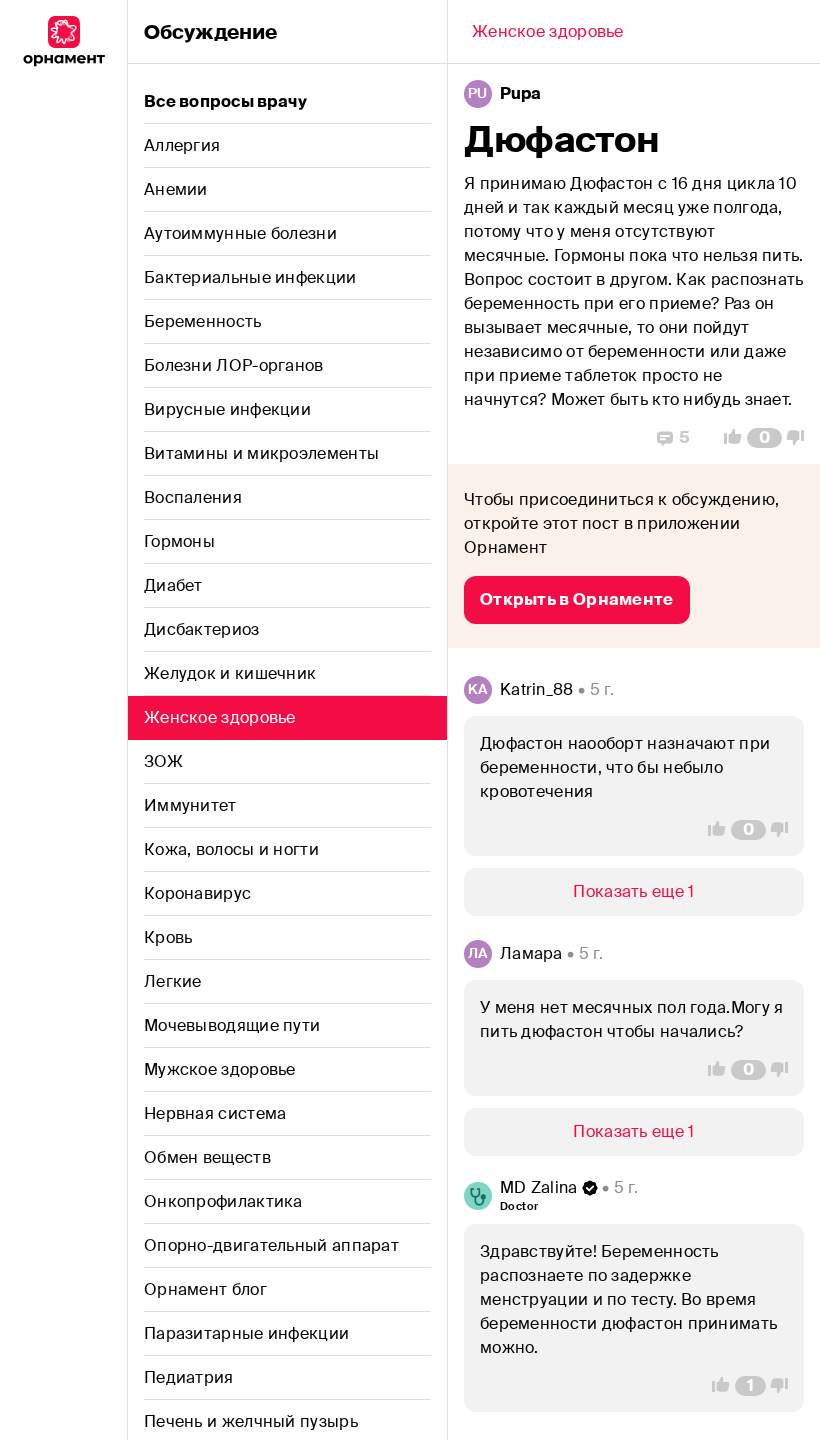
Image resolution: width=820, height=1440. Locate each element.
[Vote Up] (727, 438)
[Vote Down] (801, 438)
